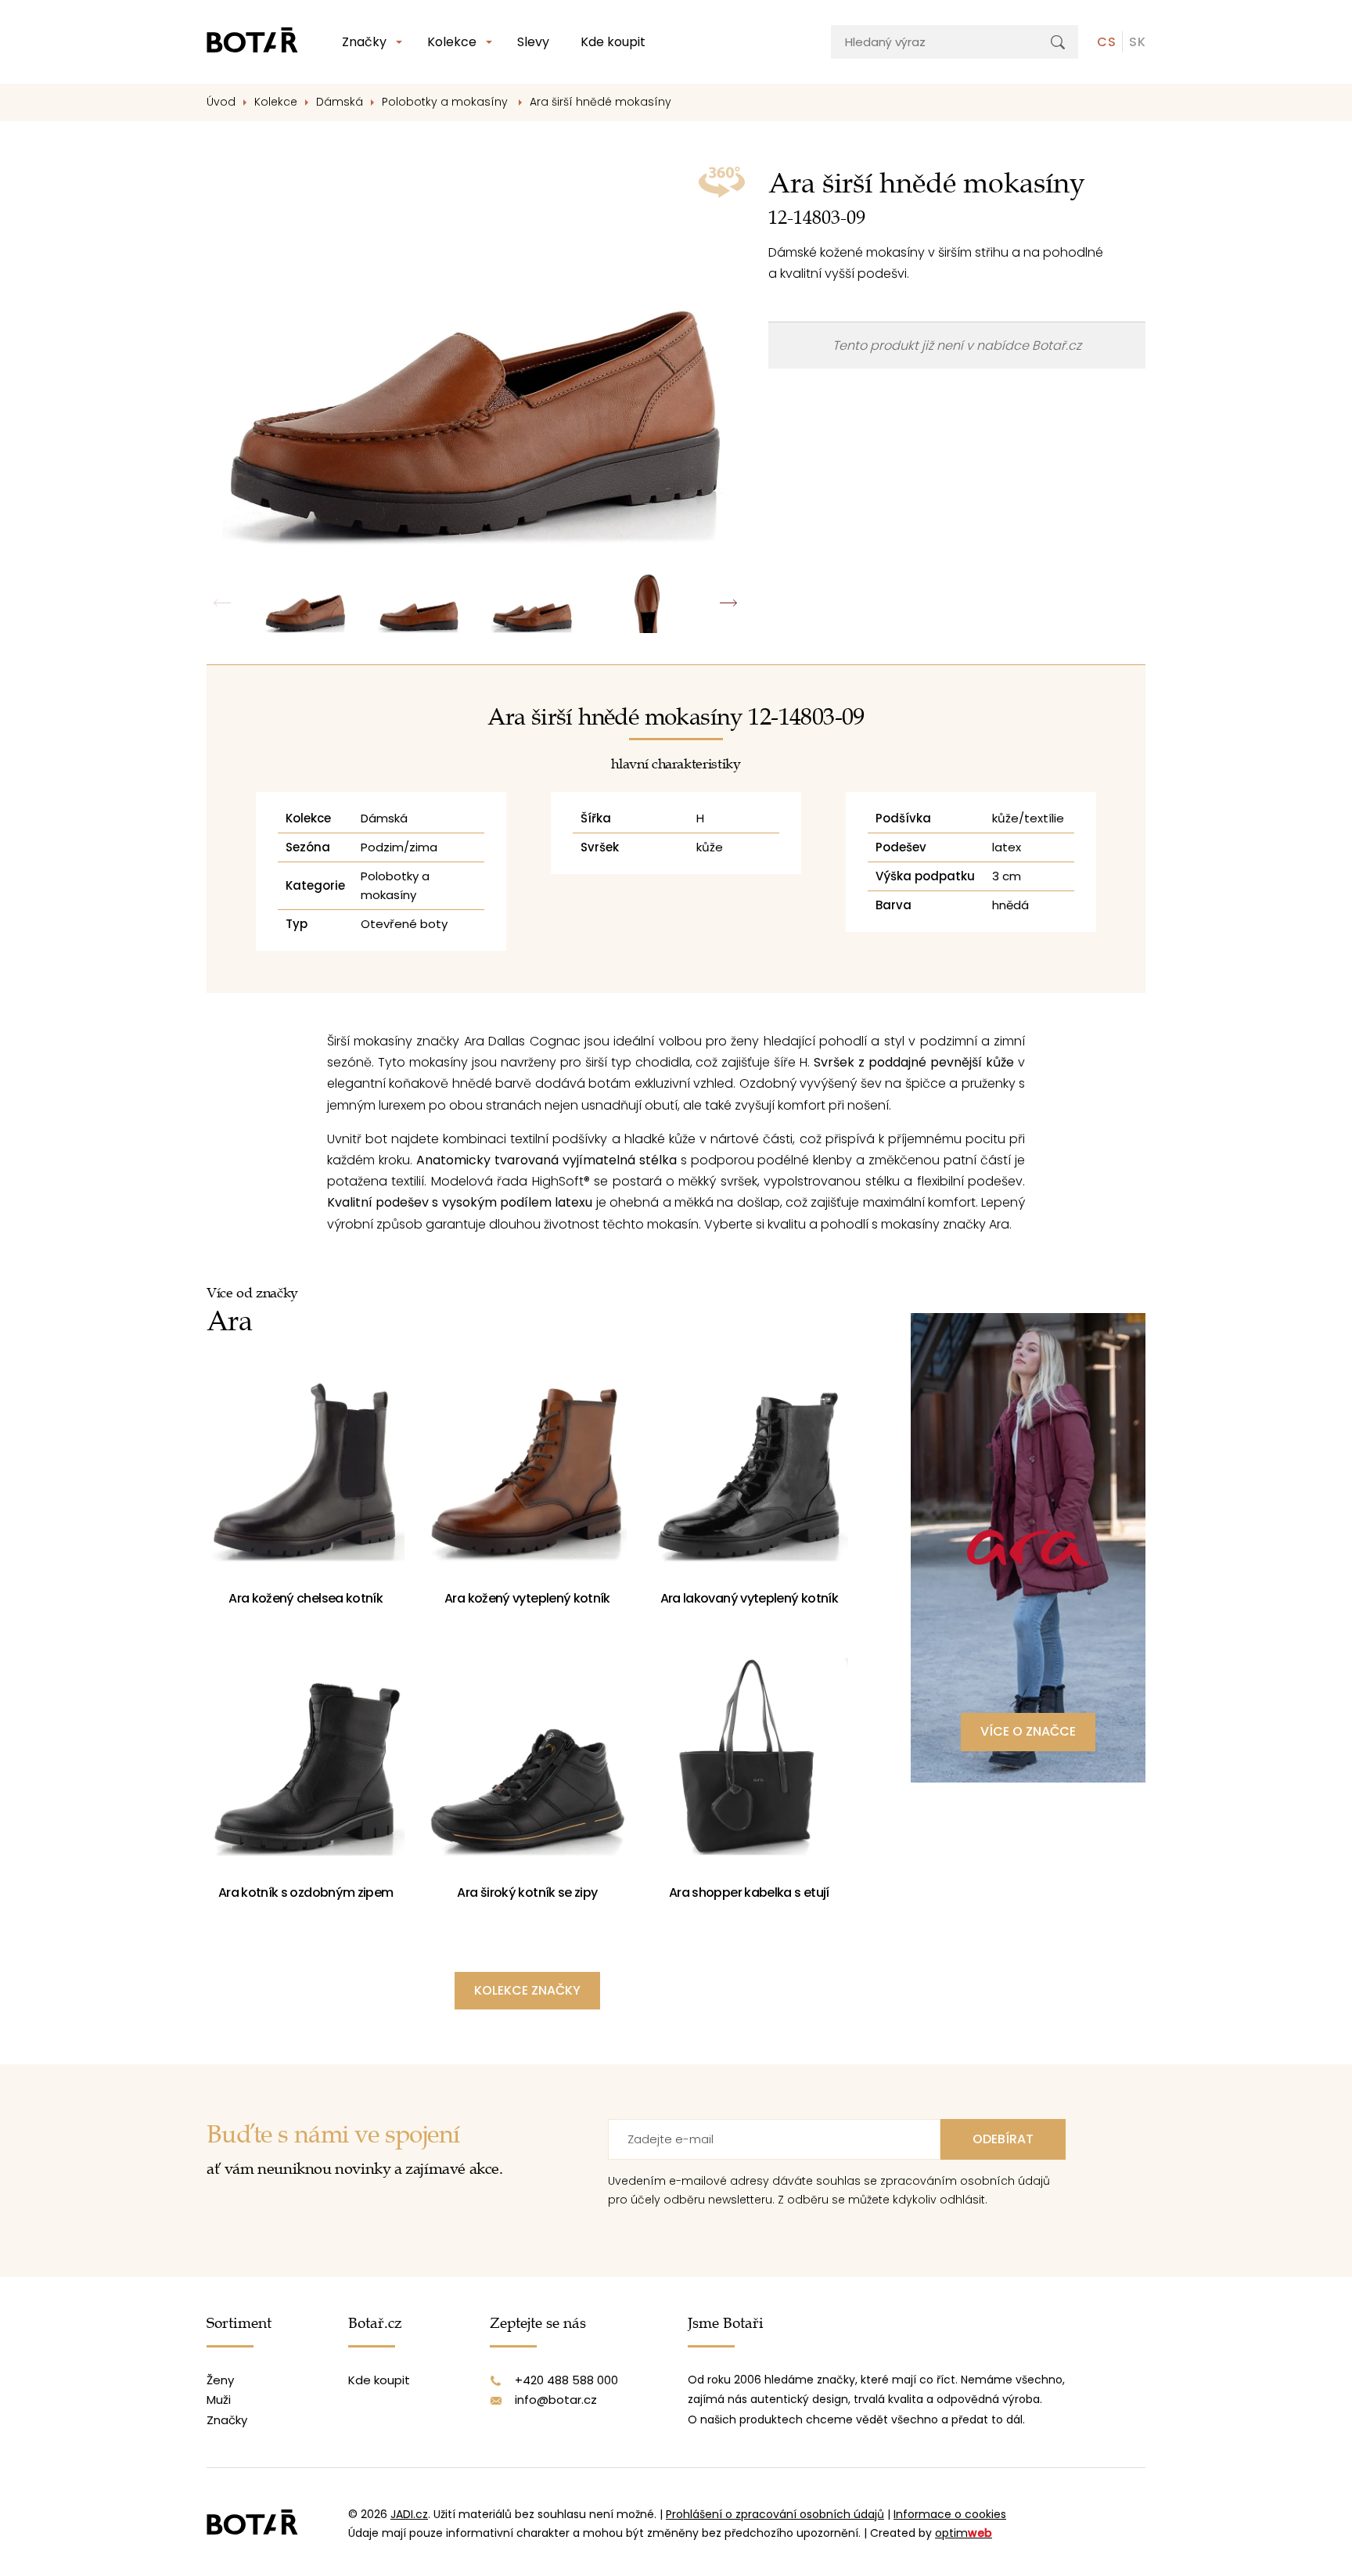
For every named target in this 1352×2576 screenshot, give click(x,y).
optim (964, 2533)
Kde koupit (613, 42)
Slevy (533, 42)
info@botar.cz (556, 2400)
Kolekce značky (527, 1990)
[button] (729, 603)
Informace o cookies (950, 2514)
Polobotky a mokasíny (446, 102)
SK (1137, 42)
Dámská (340, 102)
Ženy (220, 2380)
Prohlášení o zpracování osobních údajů (775, 2514)
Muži (219, 2400)
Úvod (221, 102)
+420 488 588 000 (566, 2380)
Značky (364, 42)
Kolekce (452, 42)
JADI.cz (409, 2514)
